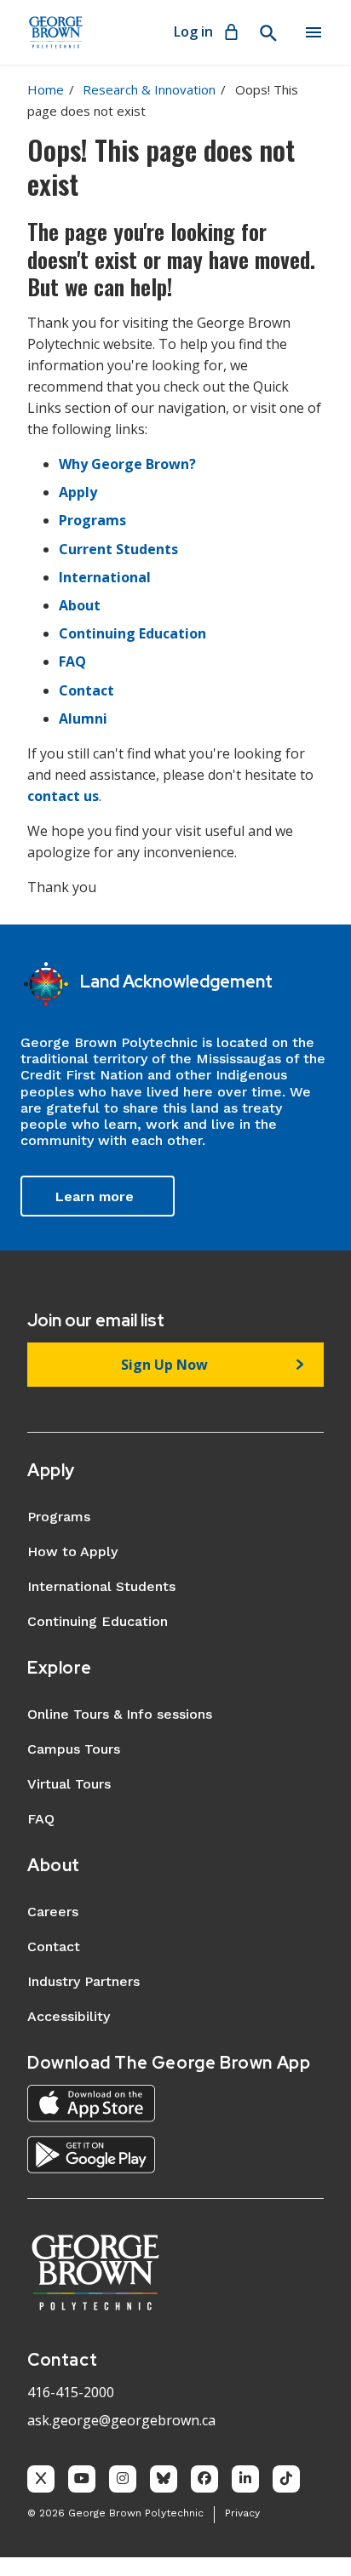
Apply (78, 492)
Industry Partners (83, 1981)
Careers (53, 1912)
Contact (86, 690)
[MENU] (314, 32)
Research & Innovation (149, 89)
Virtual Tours (69, 1784)
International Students (101, 1586)
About (80, 605)
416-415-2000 (71, 2392)
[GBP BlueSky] (164, 2479)
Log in (193, 31)
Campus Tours (74, 1749)
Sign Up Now (164, 1365)
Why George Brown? (127, 464)
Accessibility (69, 2016)
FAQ (72, 661)
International (105, 577)
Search (268, 33)
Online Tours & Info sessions (120, 1714)
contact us (63, 796)
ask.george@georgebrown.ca (121, 2420)
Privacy (242, 2513)
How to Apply (72, 1551)
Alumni (83, 718)
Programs (92, 520)
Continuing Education (132, 633)
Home (46, 89)
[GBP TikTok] (286, 2479)
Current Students (118, 549)
